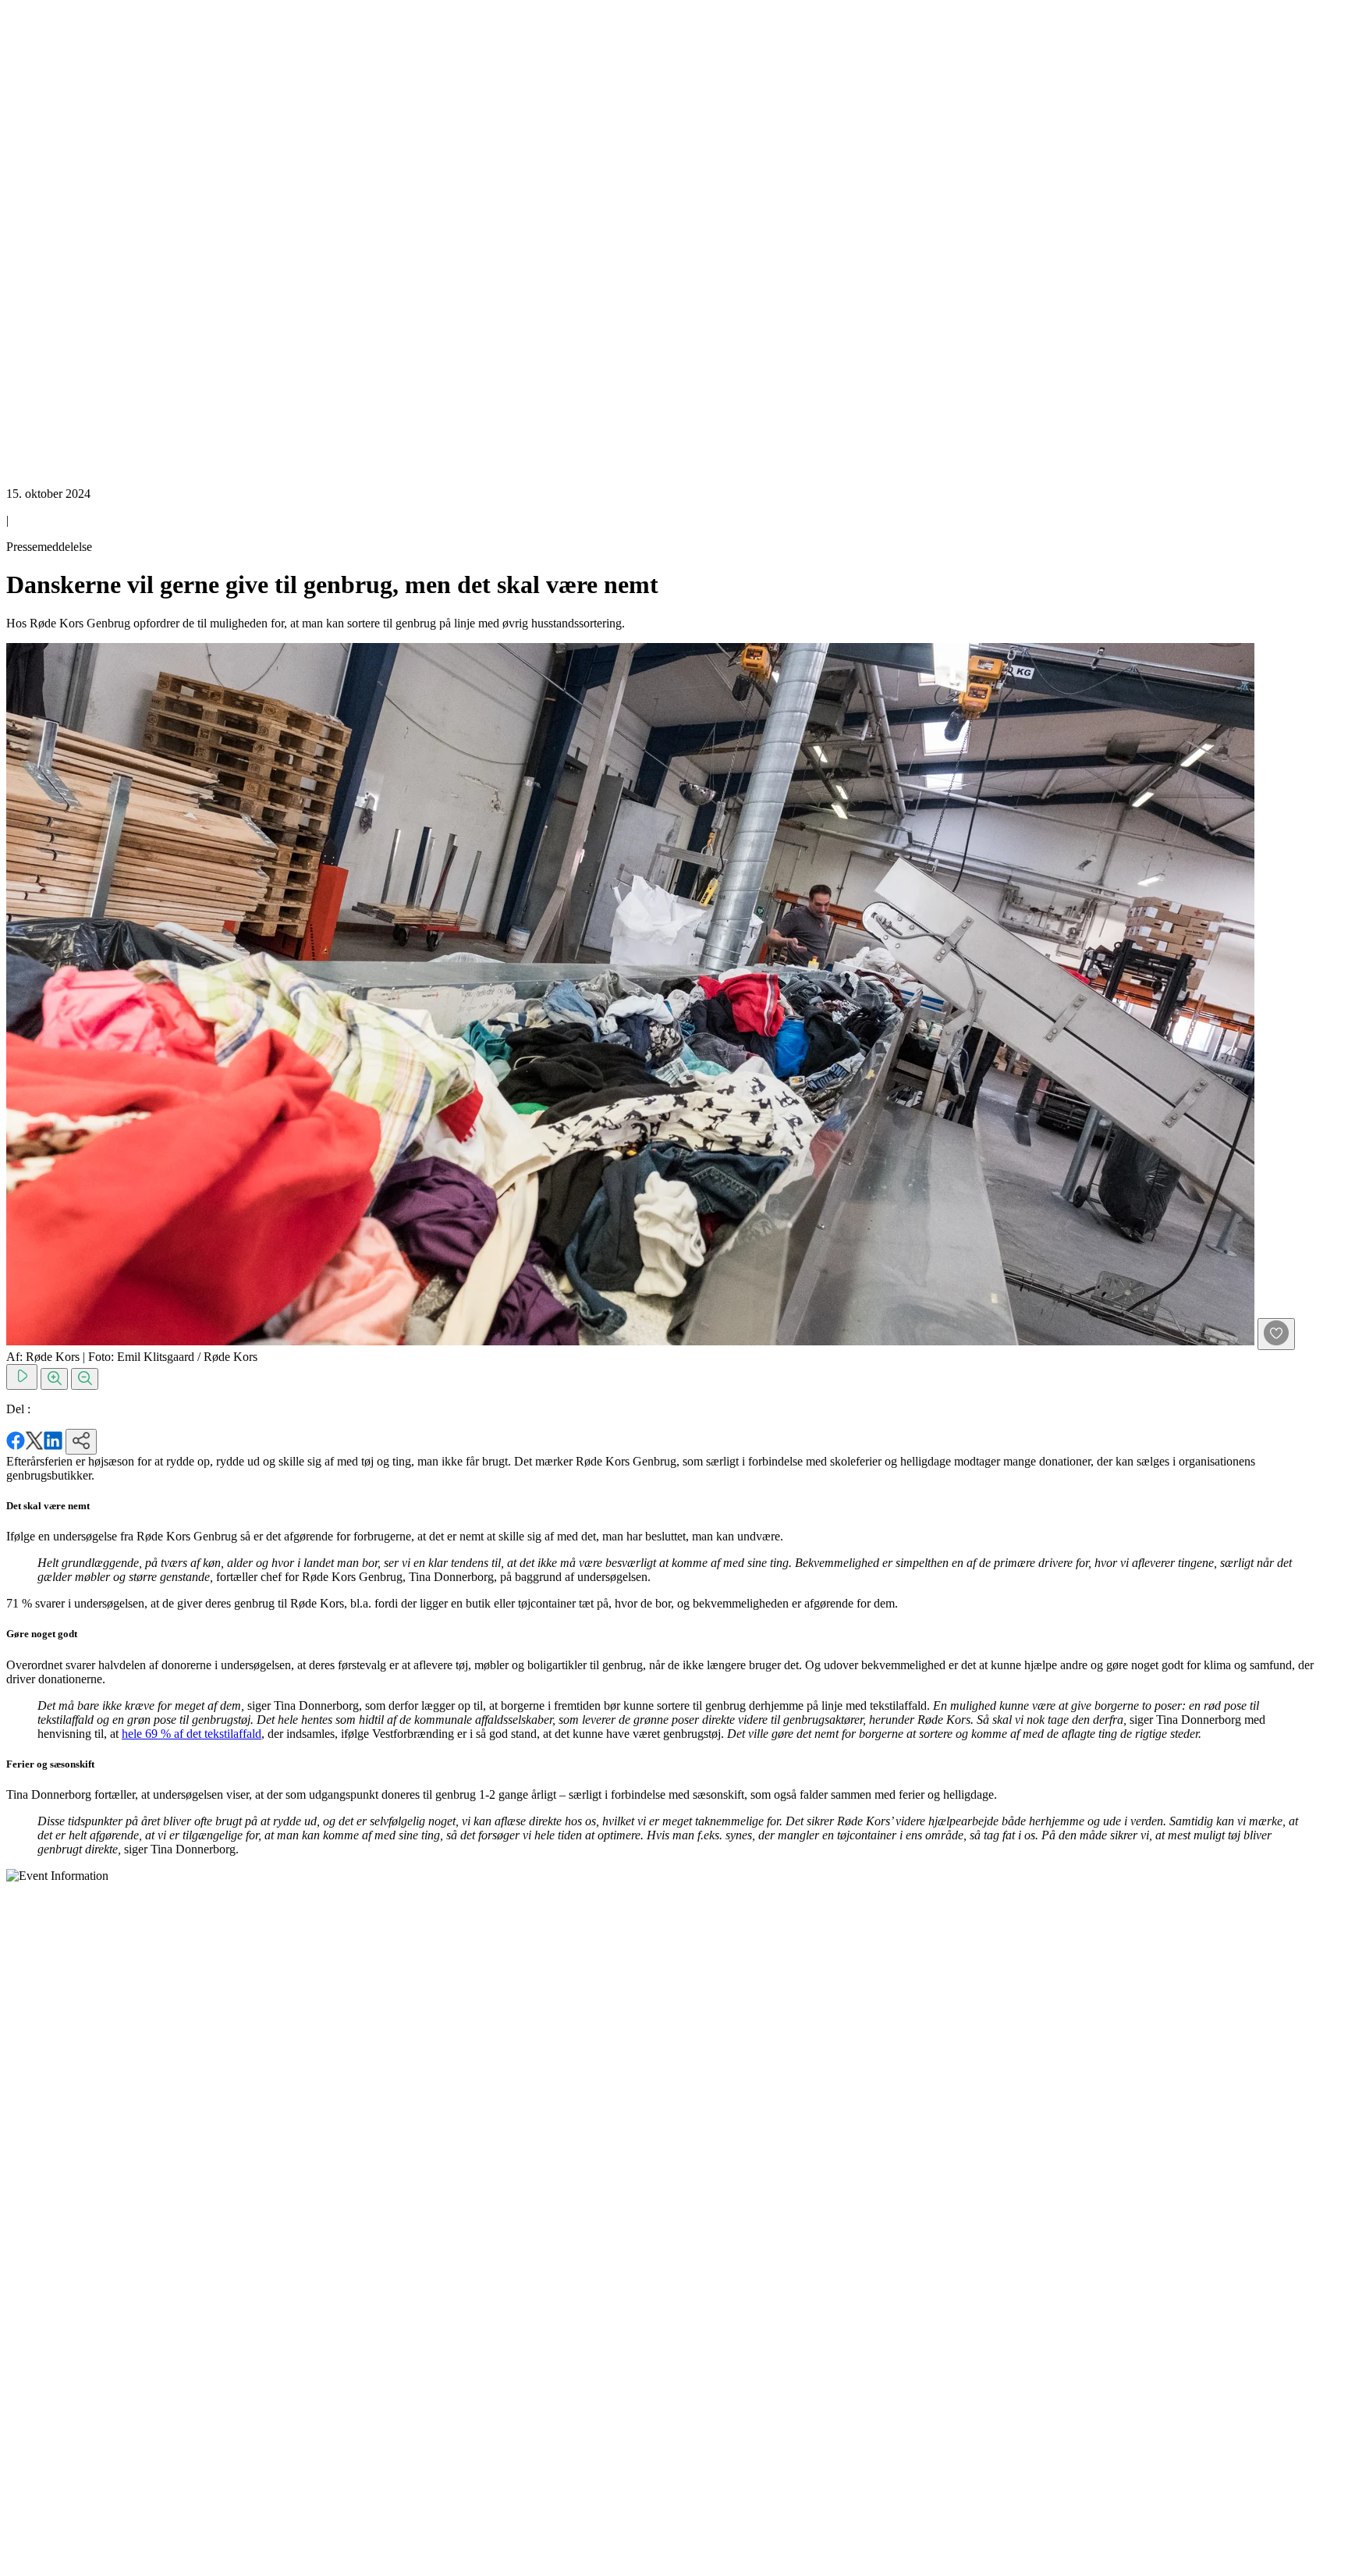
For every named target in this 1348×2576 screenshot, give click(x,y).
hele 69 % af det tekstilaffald (192, 1734)
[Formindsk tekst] (85, 1379)
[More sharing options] (81, 1442)
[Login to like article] (1276, 1334)
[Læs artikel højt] (22, 1377)
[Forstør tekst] (54, 1379)
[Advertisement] (69, 240)
